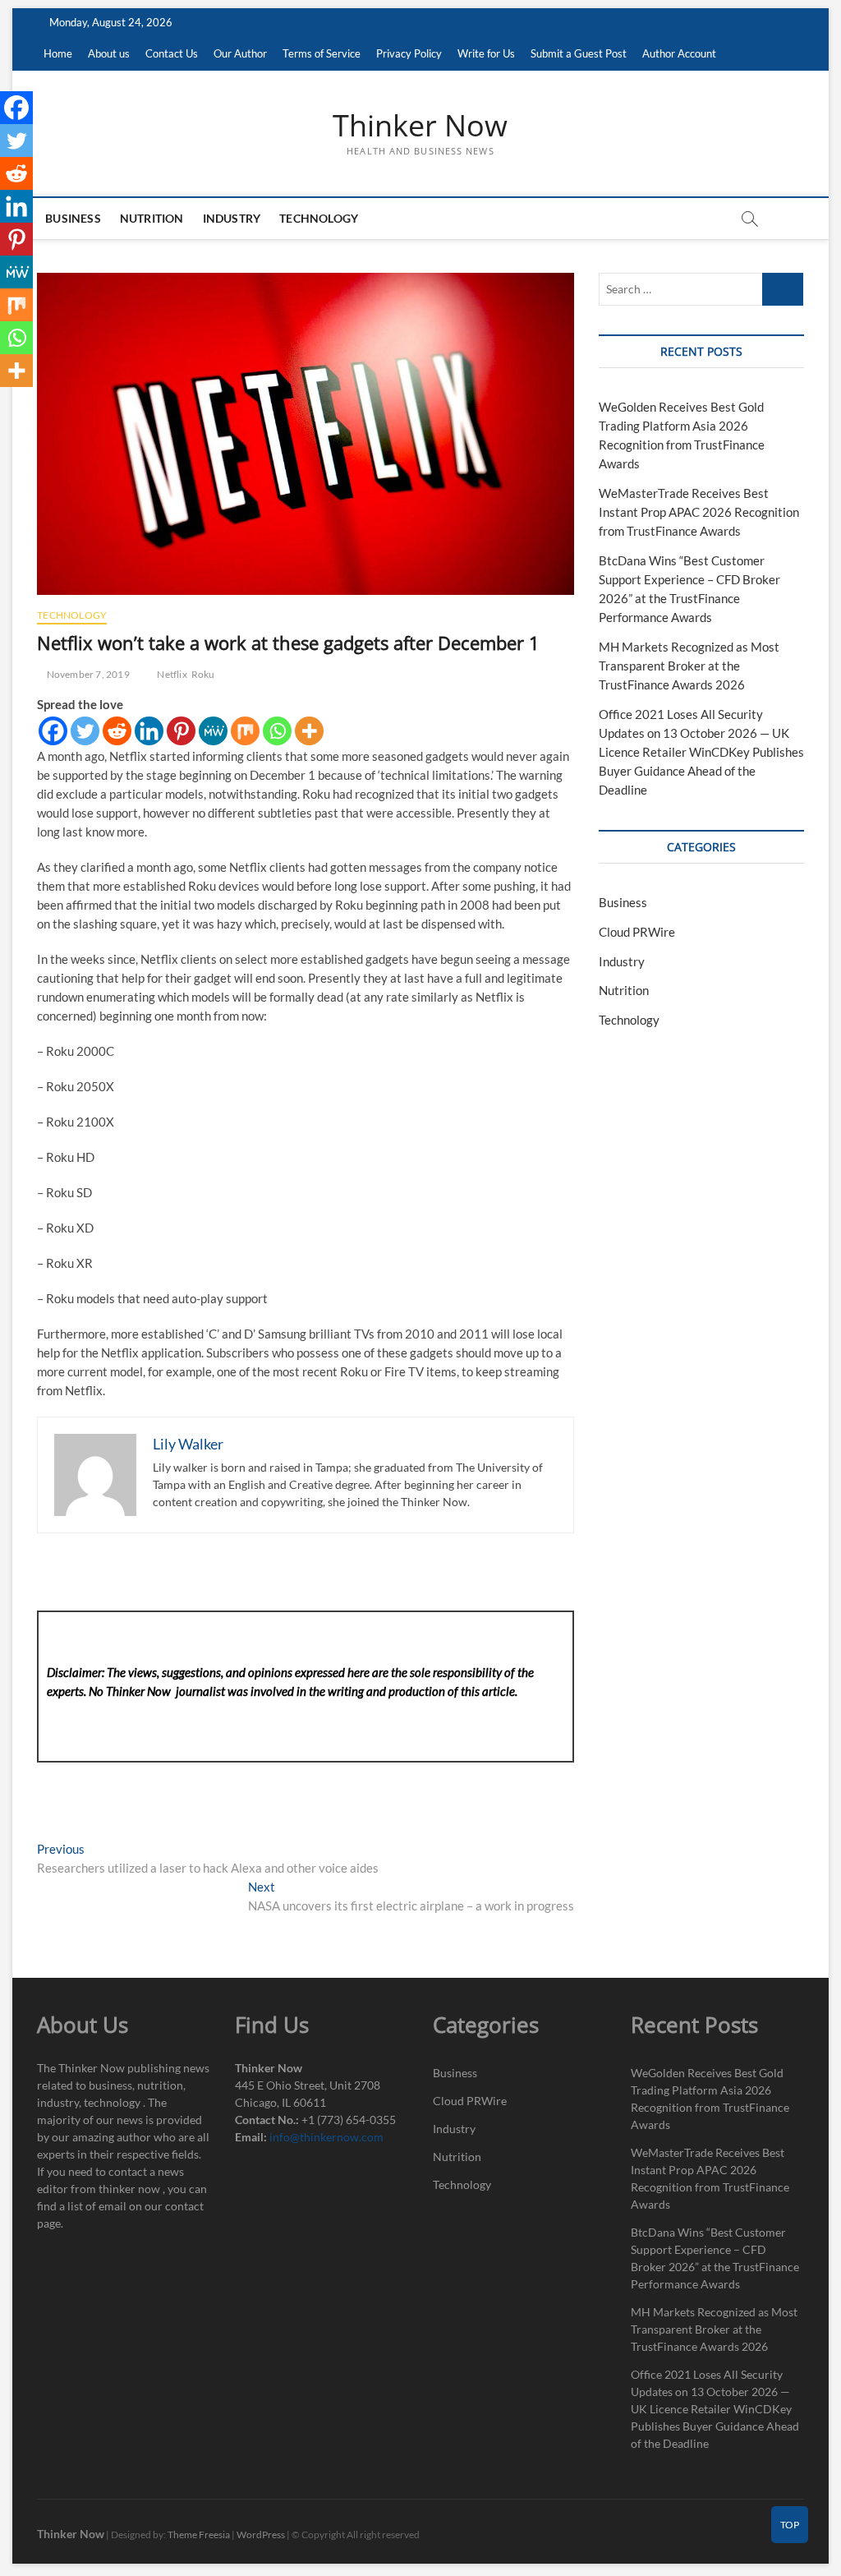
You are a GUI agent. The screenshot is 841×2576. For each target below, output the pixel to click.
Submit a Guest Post (579, 53)
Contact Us (172, 53)
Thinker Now (420, 126)
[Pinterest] (181, 731)
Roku (203, 674)
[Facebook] (53, 731)
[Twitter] (85, 731)
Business (73, 218)
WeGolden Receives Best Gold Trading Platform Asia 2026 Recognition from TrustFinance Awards (710, 2099)
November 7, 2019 (87, 674)
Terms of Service (322, 53)
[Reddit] (117, 731)
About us (109, 53)
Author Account (679, 53)
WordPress (261, 2535)
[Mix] (245, 731)
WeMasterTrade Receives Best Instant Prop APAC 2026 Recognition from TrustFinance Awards (699, 512)
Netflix (172, 674)
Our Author (240, 53)
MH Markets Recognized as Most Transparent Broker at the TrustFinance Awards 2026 (689, 666)
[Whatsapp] (277, 731)
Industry (232, 218)
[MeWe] (213, 731)
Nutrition (152, 218)
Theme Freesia (199, 2535)
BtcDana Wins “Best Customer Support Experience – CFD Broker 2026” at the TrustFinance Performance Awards (715, 2258)
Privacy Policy (409, 53)
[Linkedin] (149, 731)
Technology (319, 218)
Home (58, 53)
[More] (309, 731)
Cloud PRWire (637, 932)
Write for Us (486, 53)
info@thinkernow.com (326, 2137)
